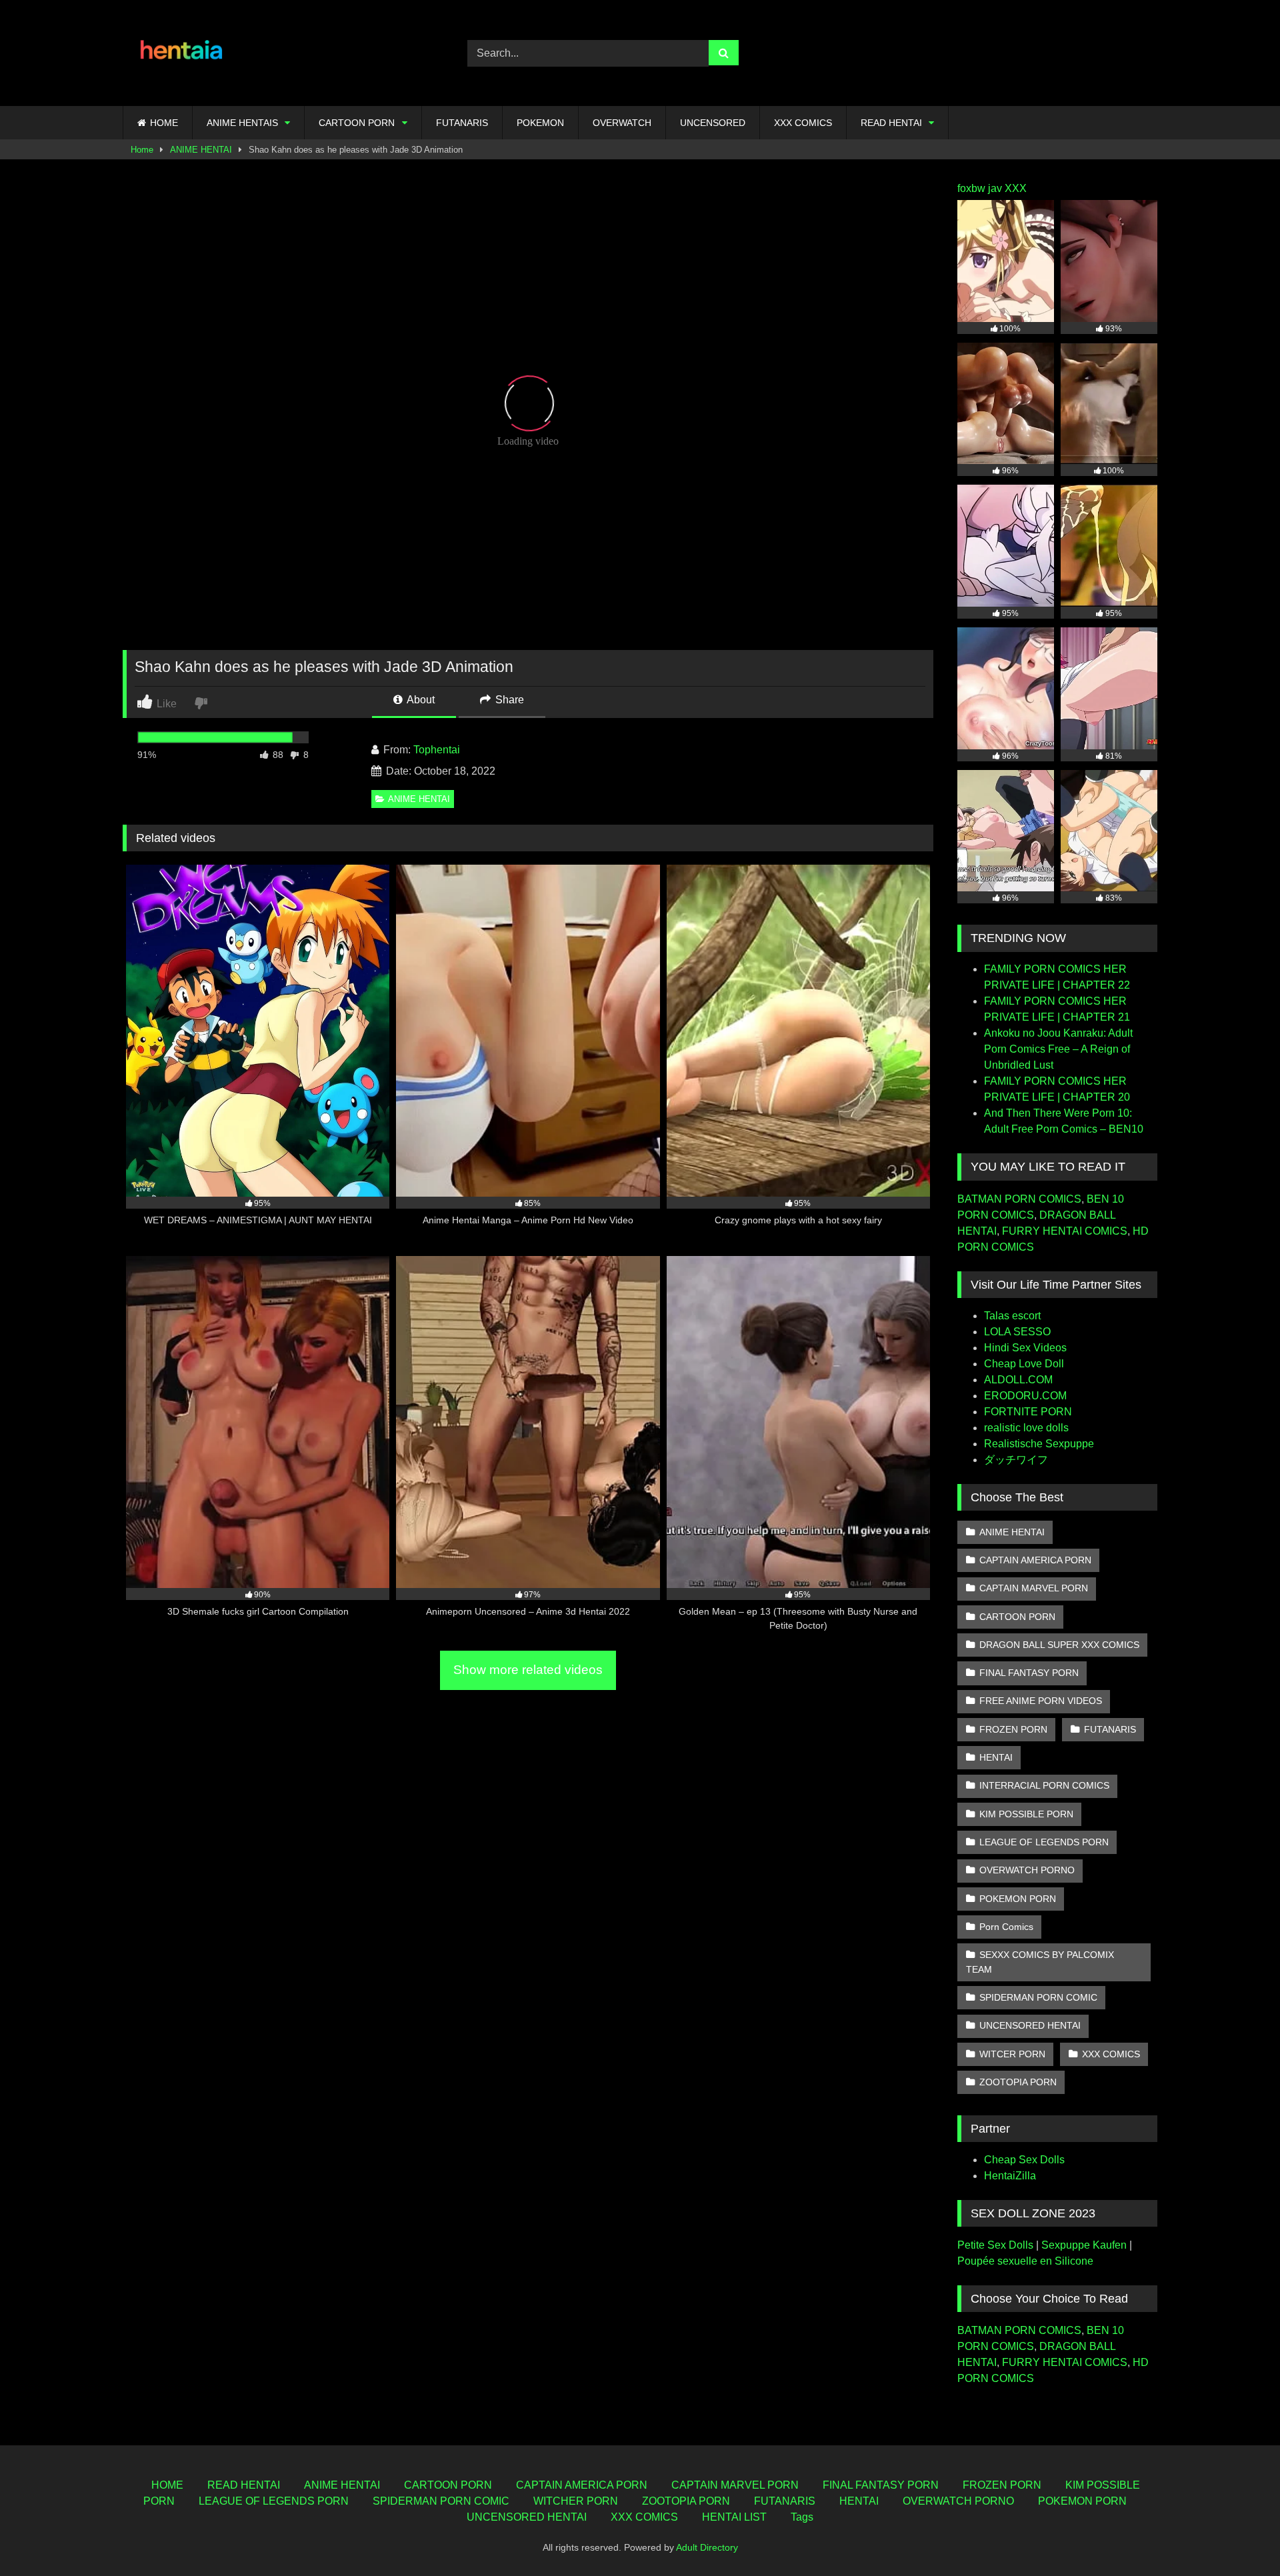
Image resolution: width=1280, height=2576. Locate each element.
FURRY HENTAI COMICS (1065, 1231)
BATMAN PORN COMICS (1019, 1199)
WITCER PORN (1012, 2054)
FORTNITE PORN (1028, 1412)
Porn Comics (1006, 1927)
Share (508, 700)
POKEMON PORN (1018, 1899)
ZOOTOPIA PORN (1018, 2082)
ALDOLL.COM (1018, 1380)
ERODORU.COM (1025, 1396)
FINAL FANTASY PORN (1029, 1673)
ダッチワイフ (1016, 1460)
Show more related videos (528, 1670)
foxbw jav (980, 188)
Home (142, 150)
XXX (1016, 188)
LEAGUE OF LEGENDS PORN (1044, 1842)
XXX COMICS (803, 123)
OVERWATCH (622, 123)
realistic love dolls (1026, 1428)
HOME (164, 123)
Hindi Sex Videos (1025, 1348)
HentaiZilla (1010, 2176)
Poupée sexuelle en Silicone (1025, 2261)
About (420, 700)
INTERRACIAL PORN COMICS (1044, 1785)
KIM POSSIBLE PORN (1026, 1814)
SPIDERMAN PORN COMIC (1038, 1997)
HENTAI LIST (734, 2517)
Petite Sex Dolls (995, 2245)
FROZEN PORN (1013, 1729)
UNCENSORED (713, 123)
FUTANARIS (462, 123)
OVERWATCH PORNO (1027, 1870)
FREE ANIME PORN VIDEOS (1041, 1701)
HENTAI (996, 1757)
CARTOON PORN (357, 123)
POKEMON (540, 123)
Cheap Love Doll (1024, 1364)
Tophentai (437, 750)
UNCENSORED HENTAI (1030, 2025)
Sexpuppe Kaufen (1084, 2245)
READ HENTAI (891, 123)
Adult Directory (707, 2547)
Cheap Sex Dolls (1024, 2160)
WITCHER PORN (576, 2501)
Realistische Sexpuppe (1039, 1444)
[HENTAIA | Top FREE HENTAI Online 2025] (183, 53)
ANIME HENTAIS (242, 123)
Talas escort (1012, 1316)
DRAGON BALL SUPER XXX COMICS (1059, 1645)
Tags (802, 2517)
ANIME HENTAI (201, 150)
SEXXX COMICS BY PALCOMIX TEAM (1040, 1962)
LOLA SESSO (1017, 1332)
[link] (202, 702)
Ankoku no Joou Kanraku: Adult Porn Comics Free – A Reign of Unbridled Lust (1058, 1049)
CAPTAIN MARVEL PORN (1034, 1588)
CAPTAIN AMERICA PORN (1035, 1560)
